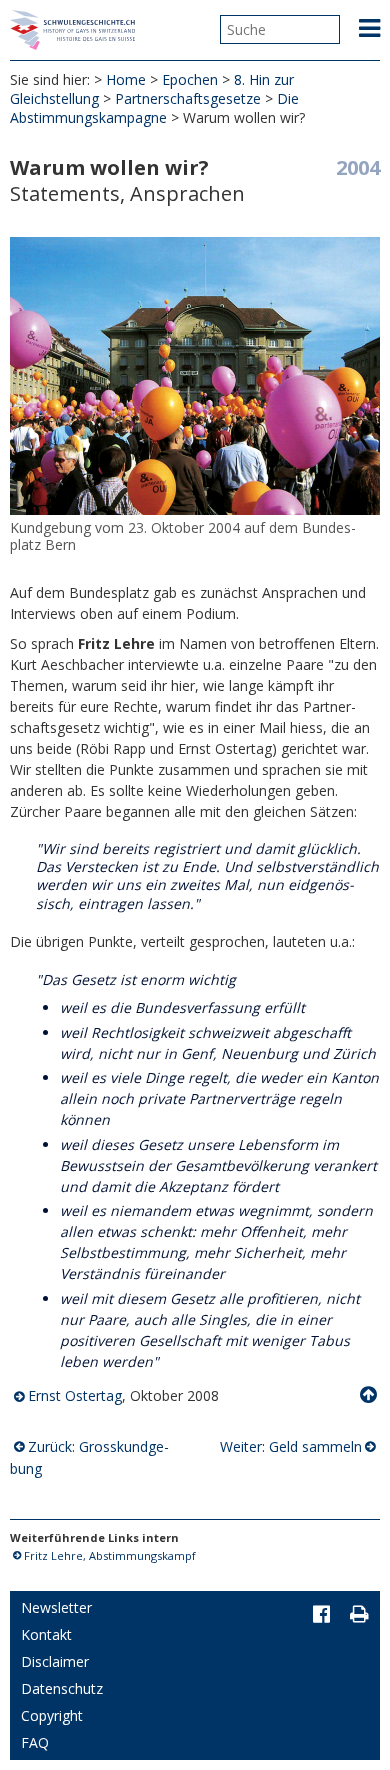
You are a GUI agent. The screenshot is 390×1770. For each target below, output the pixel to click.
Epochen (190, 79)
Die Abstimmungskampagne (154, 108)
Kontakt (46, 1634)
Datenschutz (62, 1688)
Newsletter (56, 1607)
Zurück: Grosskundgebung (90, 1457)
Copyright (52, 1715)
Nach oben (370, 1395)
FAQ (35, 1742)
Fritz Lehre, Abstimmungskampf (110, 1555)
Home (126, 79)
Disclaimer (55, 1661)
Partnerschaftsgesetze (188, 98)
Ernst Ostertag (75, 1395)
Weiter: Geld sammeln (291, 1446)
